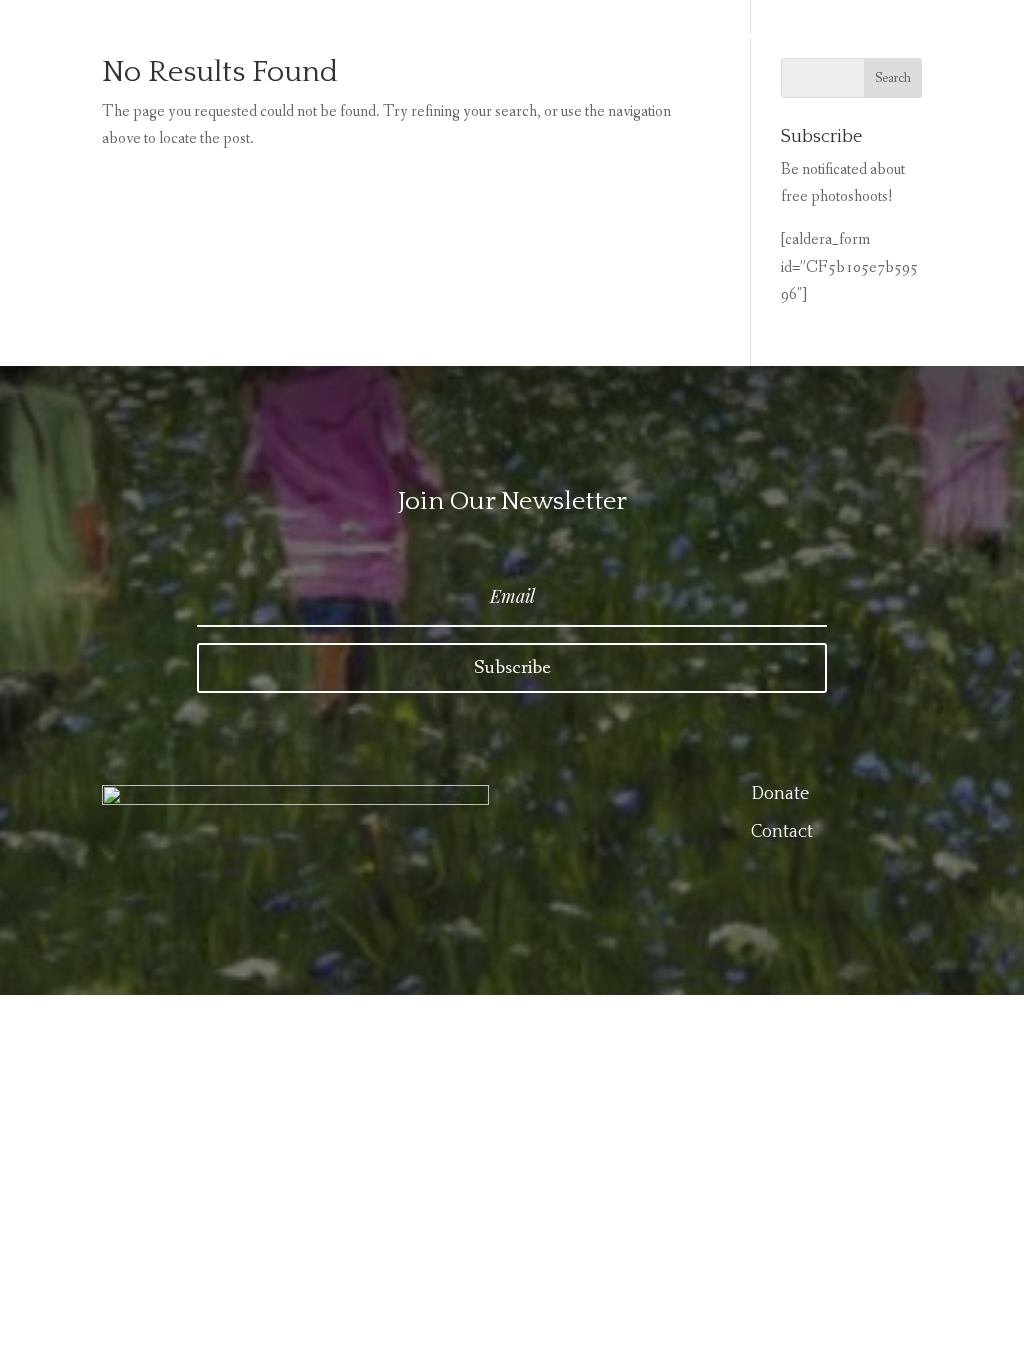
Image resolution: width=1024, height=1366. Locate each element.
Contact (769, 39)
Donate (862, 39)
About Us (664, 39)
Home (567, 39)
